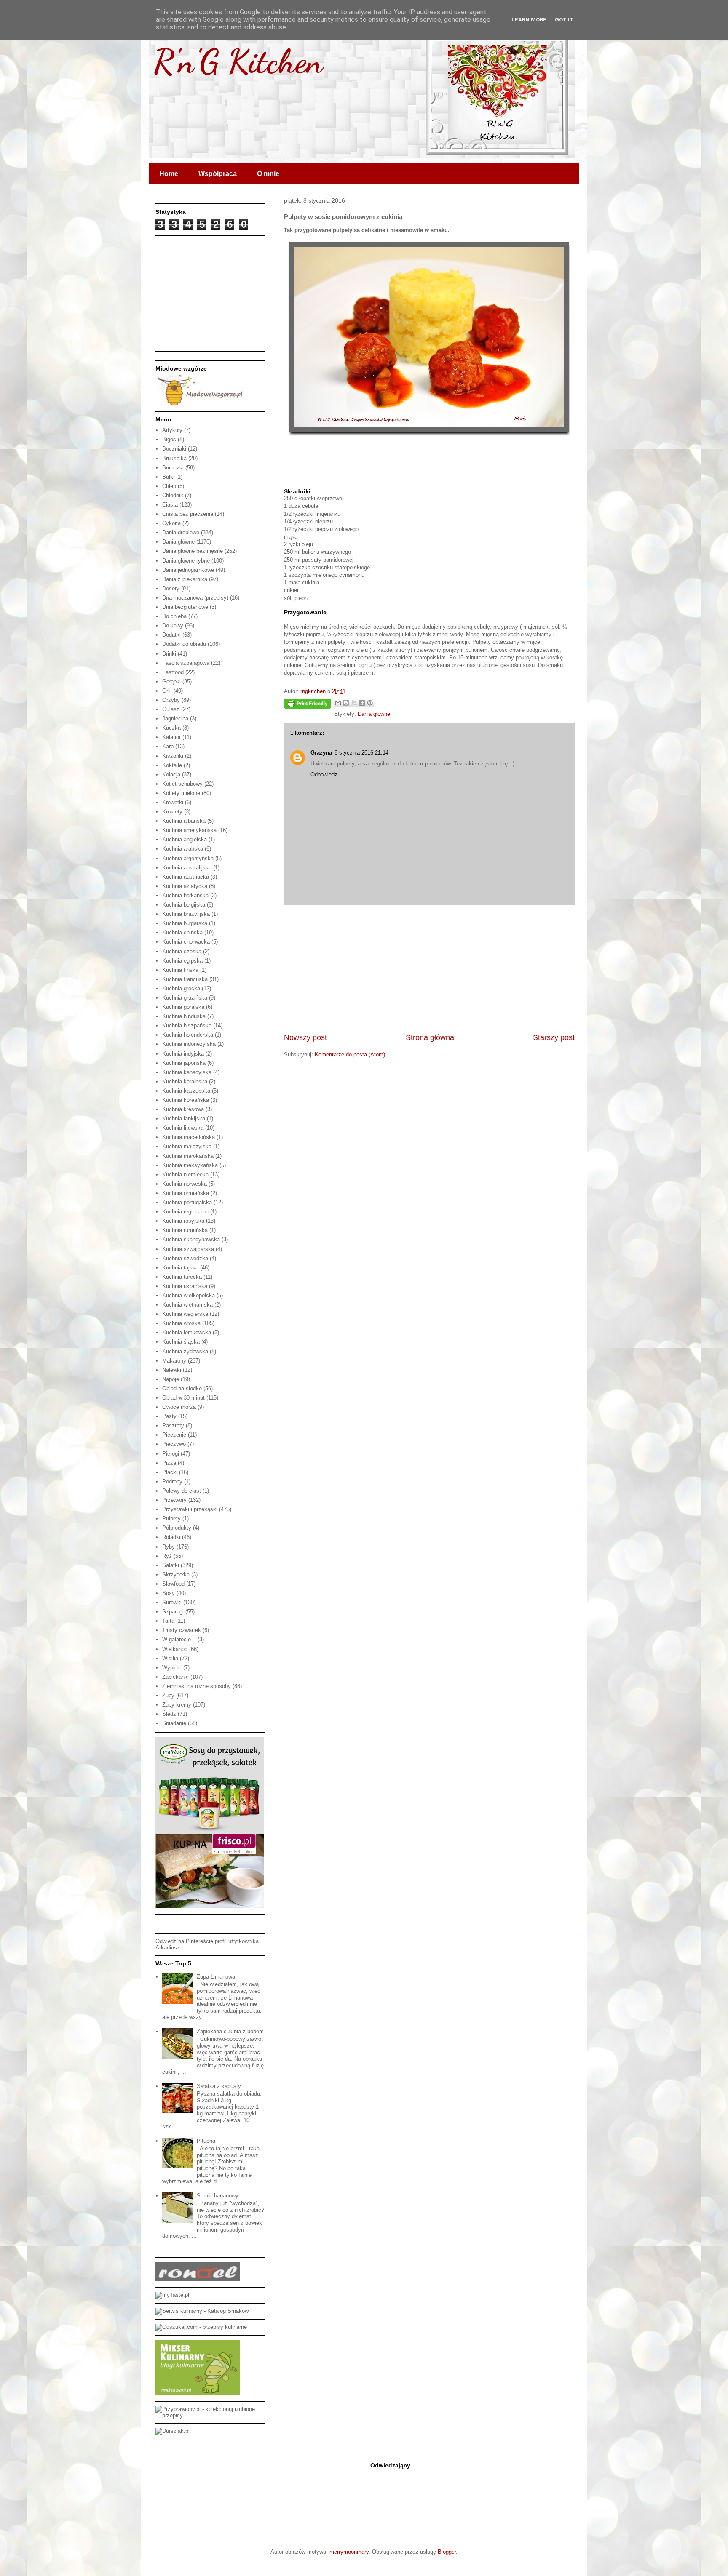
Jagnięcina (175, 719)
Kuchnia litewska (183, 1128)
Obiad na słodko (182, 1388)
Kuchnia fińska (180, 970)
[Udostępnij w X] (354, 703)
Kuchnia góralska (183, 1007)
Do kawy (173, 625)
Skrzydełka (176, 1575)
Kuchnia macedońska (189, 1137)
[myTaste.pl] (172, 2295)
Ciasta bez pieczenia (188, 514)
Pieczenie (174, 1435)
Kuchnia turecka (182, 1277)
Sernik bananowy (218, 2196)
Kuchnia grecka (181, 988)
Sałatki (171, 1565)
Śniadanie (174, 1723)
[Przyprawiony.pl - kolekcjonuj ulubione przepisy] (210, 2415)
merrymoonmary (349, 2552)
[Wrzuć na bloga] (346, 703)
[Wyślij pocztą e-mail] (338, 703)
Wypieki (172, 1668)
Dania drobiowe (181, 532)
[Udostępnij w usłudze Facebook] (362, 703)
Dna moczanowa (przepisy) (195, 598)
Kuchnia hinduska (184, 1016)
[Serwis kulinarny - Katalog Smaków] (202, 2311)
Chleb (169, 486)
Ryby (169, 1547)
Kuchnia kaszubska (186, 1091)
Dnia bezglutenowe (185, 607)
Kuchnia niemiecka (185, 1175)
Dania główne (374, 714)
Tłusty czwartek (182, 1630)
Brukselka (174, 458)
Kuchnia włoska (181, 1323)
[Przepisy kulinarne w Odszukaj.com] (201, 2327)
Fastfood (173, 672)
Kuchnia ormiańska (186, 1193)
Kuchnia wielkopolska (189, 1295)
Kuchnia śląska (181, 1342)
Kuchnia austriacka (186, 877)
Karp (168, 746)
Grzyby (171, 700)
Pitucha (206, 2141)
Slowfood (173, 1584)
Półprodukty (177, 1528)
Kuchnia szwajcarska (188, 1249)
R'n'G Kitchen (238, 61)
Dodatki (171, 635)
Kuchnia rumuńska (185, 1230)
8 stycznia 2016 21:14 (361, 753)
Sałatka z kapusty (219, 2086)
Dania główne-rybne (186, 561)
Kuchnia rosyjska (183, 1221)
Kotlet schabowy (182, 784)
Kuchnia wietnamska (187, 1305)
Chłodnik (173, 495)
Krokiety (172, 812)
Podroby (172, 1481)
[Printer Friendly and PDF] (308, 705)
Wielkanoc (175, 1649)
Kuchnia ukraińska (185, 1286)
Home (169, 174)
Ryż (167, 1556)
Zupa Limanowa (216, 1977)
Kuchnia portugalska (187, 1202)
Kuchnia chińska (182, 932)
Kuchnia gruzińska (185, 998)
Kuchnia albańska (184, 821)
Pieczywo (174, 1444)
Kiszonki (173, 756)
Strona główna (430, 1037)
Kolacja (171, 775)
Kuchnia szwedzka (185, 1258)
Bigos (169, 439)
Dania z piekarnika (185, 579)
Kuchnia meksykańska (190, 1165)
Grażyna (321, 753)
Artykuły (172, 430)
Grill (167, 691)
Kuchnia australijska (187, 868)
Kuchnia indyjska (183, 1054)
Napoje (171, 1379)
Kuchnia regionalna (185, 1212)
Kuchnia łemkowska (187, 1332)
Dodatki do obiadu (184, 644)
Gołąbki (171, 681)
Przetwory (174, 1500)
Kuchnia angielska (185, 839)
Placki (170, 1472)
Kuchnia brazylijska (186, 914)
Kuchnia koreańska (186, 1100)
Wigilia (170, 1658)
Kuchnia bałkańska (185, 895)
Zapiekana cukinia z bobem (230, 2031)
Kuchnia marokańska (188, 1156)
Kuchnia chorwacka (186, 942)
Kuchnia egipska (182, 961)
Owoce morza (179, 1407)
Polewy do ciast (182, 1491)
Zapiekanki (175, 1677)
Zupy (168, 1695)
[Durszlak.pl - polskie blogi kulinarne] (173, 2431)
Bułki (168, 477)
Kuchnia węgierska (185, 1314)
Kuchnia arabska (183, 849)
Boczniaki (174, 449)
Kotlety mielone (181, 793)
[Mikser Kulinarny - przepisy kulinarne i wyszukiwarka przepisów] (198, 2393)
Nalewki (172, 1370)
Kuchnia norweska (185, 1184)
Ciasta (170, 505)
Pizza (169, 1463)
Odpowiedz (324, 775)
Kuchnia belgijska (184, 905)
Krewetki (173, 802)
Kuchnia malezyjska (187, 1146)
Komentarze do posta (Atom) (350, 1055)
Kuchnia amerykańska (189, 830)
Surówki (172, 1602)
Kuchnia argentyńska (188, 858)
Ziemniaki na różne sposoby (197, 1686)
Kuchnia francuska (185, 979)
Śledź (169, 1714)
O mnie (268, 174)
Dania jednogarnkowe (188, 570)
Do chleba (174, 616)
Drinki (169, 654)
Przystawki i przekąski (190, 1509)
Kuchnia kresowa (183, 1109)
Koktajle (172, 765)
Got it (564, 20)
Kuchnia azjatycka (185, 886)
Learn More (529, 20)
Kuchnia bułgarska (185, 923)
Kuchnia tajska (180, 1268)
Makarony (174, 1361)
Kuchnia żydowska (185, 1351)
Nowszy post (305, 1037)
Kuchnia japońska (184, 1063)
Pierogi (171, 1454)
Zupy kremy (177, 1705)
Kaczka (171, 728)
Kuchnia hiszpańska (187, 1025)
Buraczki (173, 468)
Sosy (169, 1593)
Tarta (168, 1621)
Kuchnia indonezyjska (189, 1044)
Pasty (169, 1416)
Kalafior (171, 737)
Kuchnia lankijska (184, 1119)
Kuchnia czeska (182, 951)
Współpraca (218, 174)
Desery (171, 588)
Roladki (171, 1537)
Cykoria (171, 523)
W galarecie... (179, 1639)
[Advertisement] (429, 969)
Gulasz (171, 709)
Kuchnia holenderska (188, 1035)
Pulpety (171, 1519)
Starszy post (554, 1037)
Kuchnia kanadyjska (187, 1072)
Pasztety (173, 1425)
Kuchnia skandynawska (191, 1239)
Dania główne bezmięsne (193, 551)
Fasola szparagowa (186, 663)
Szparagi (173, 1612)
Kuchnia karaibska (185, 1081)
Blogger (447, 2552)
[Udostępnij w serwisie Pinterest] (370, 703)
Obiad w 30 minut (183, 1398)
